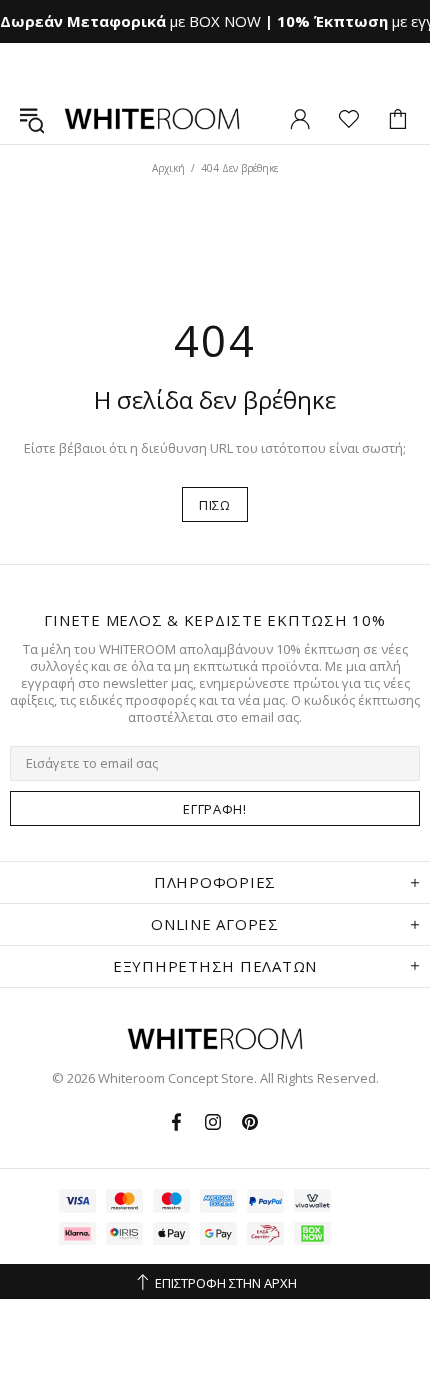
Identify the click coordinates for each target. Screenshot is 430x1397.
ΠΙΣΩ (215, 505)
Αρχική (168, 168)
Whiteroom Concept (152, 119)
